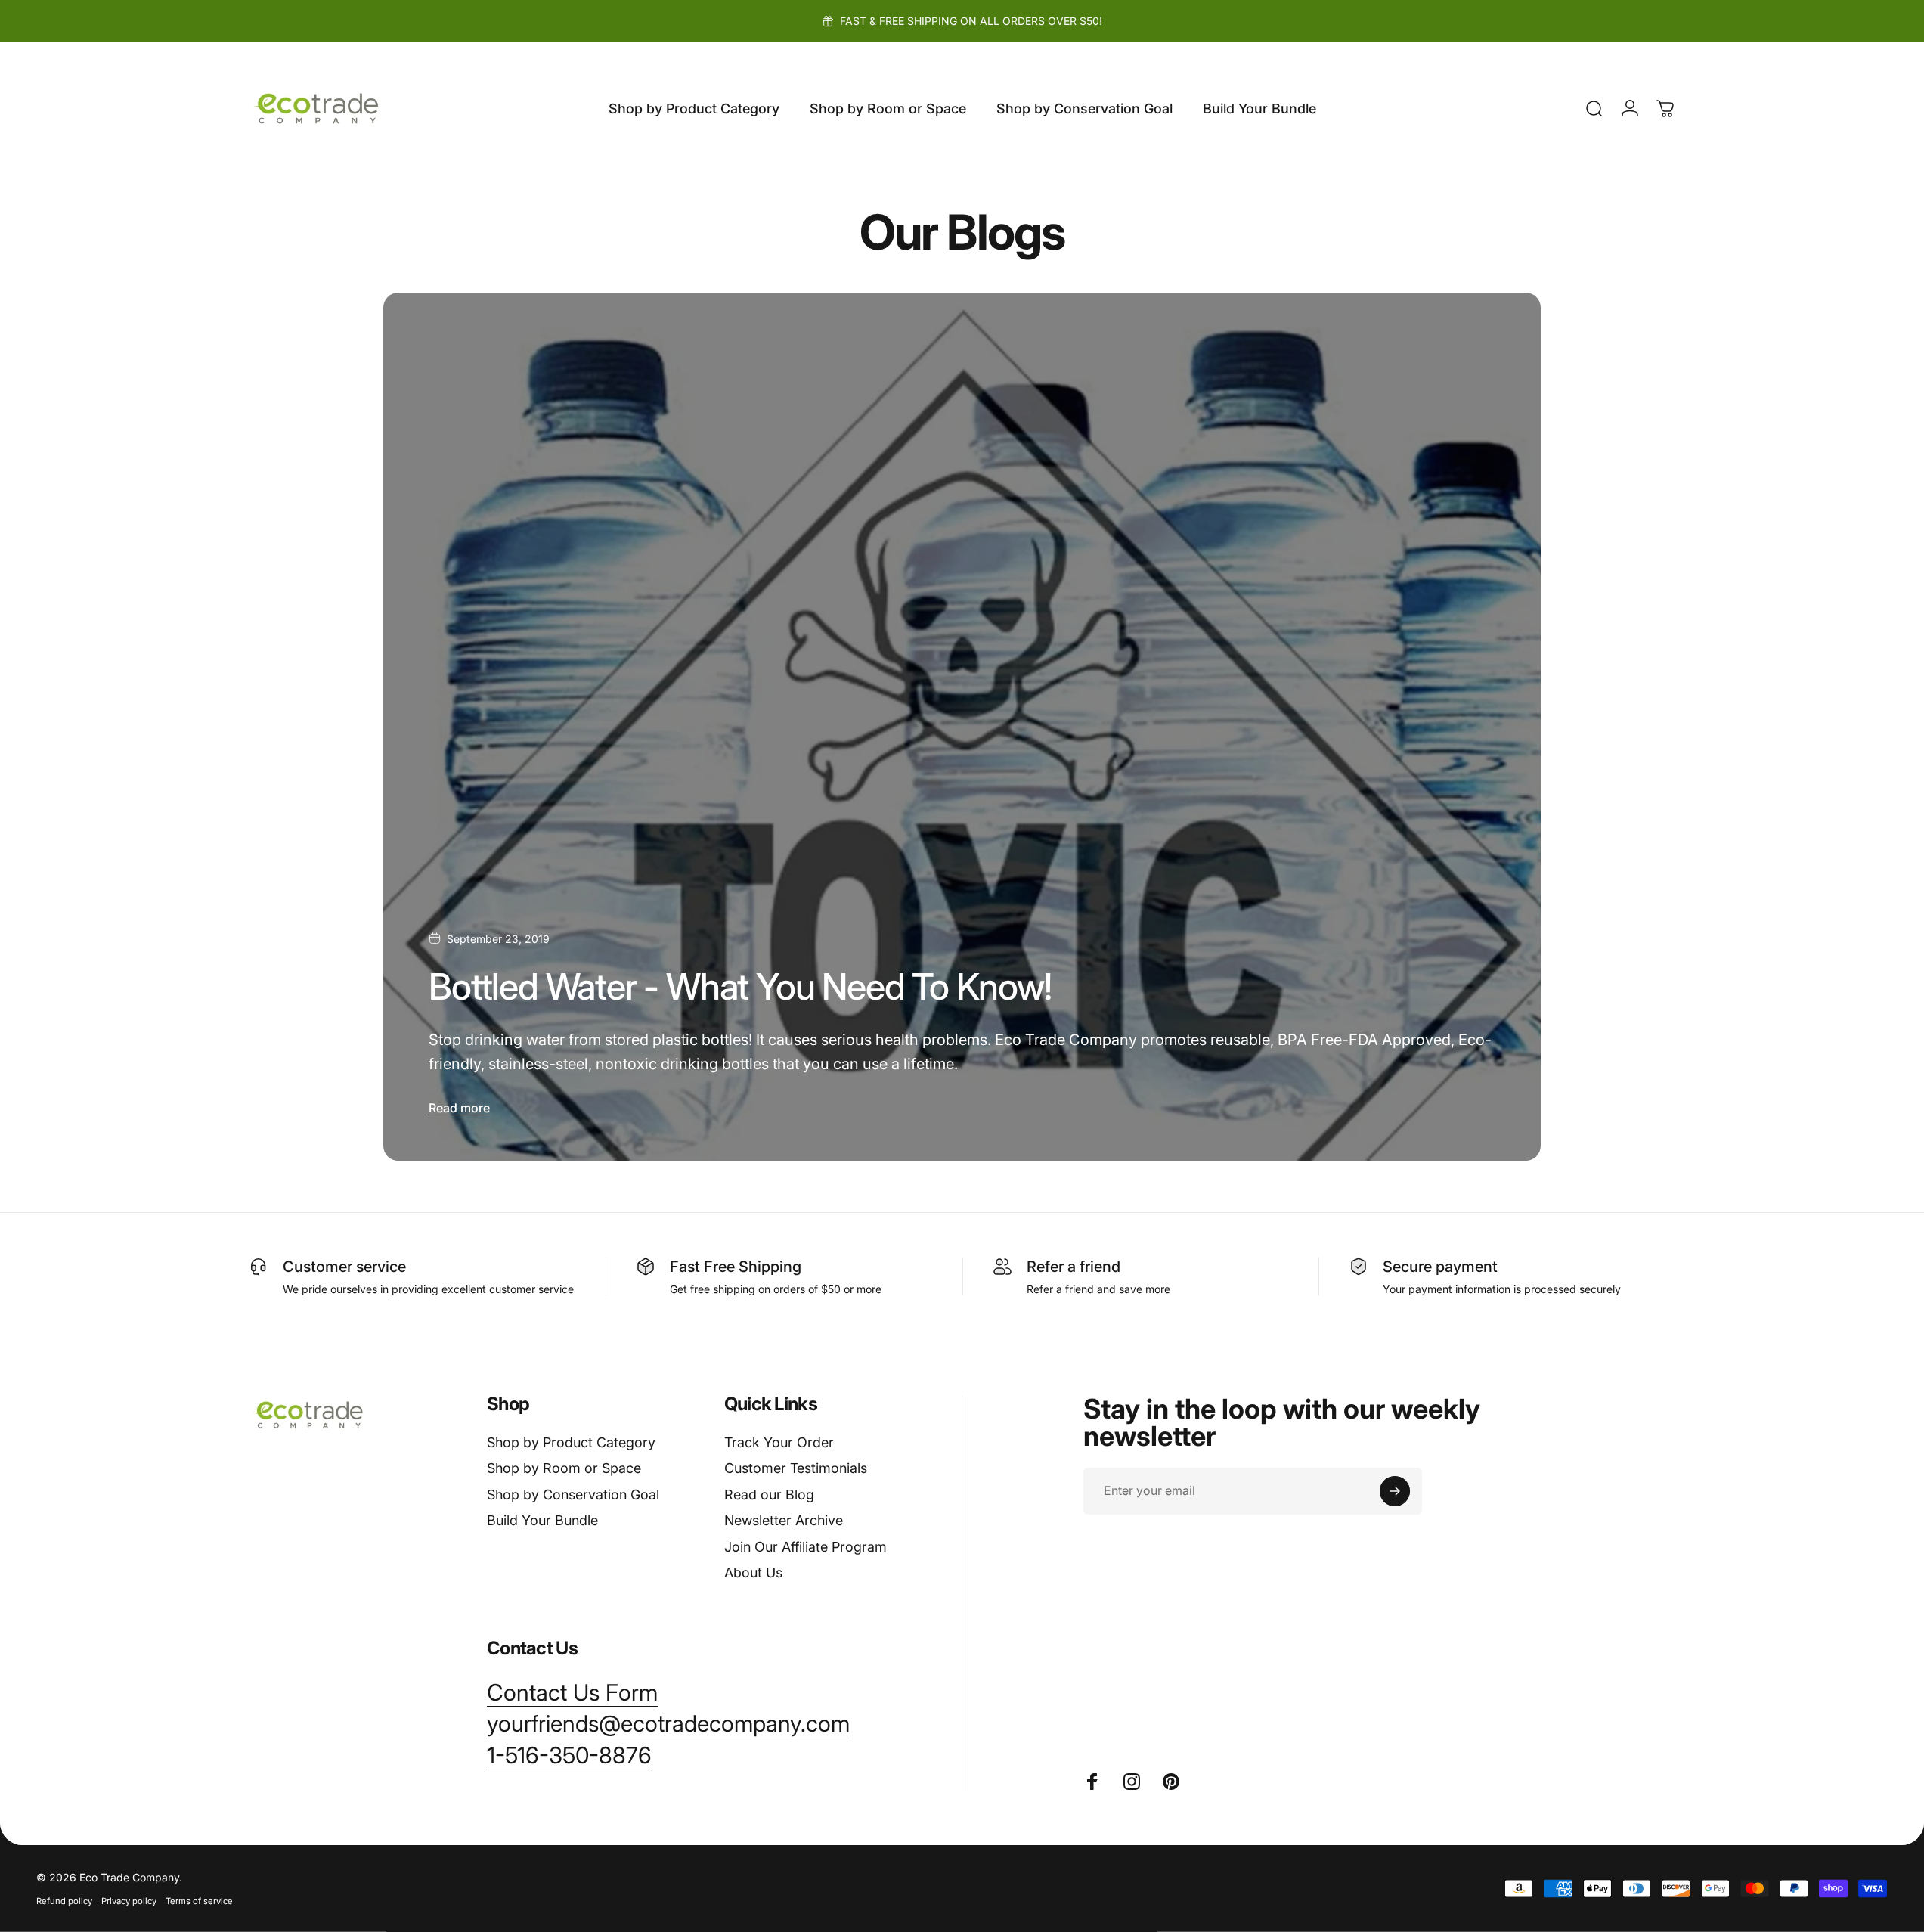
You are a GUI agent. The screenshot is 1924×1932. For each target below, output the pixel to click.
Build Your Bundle (542, 1520)
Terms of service (199, 1901)
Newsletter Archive (784, 1520)
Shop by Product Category (571, 1442)
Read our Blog (769, 1495)
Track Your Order (779, 1442)
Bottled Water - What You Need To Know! (740, 986)
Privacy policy (129, 1901)
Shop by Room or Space (564, 1468)
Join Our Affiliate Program (806, 1547)
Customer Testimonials (796, 1468)
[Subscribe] (1395, 1491)
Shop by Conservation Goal (573, 1495)
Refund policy (64, 1901)
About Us (753, 1572)
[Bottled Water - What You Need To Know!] (962, 727)
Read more (459, 1108)
